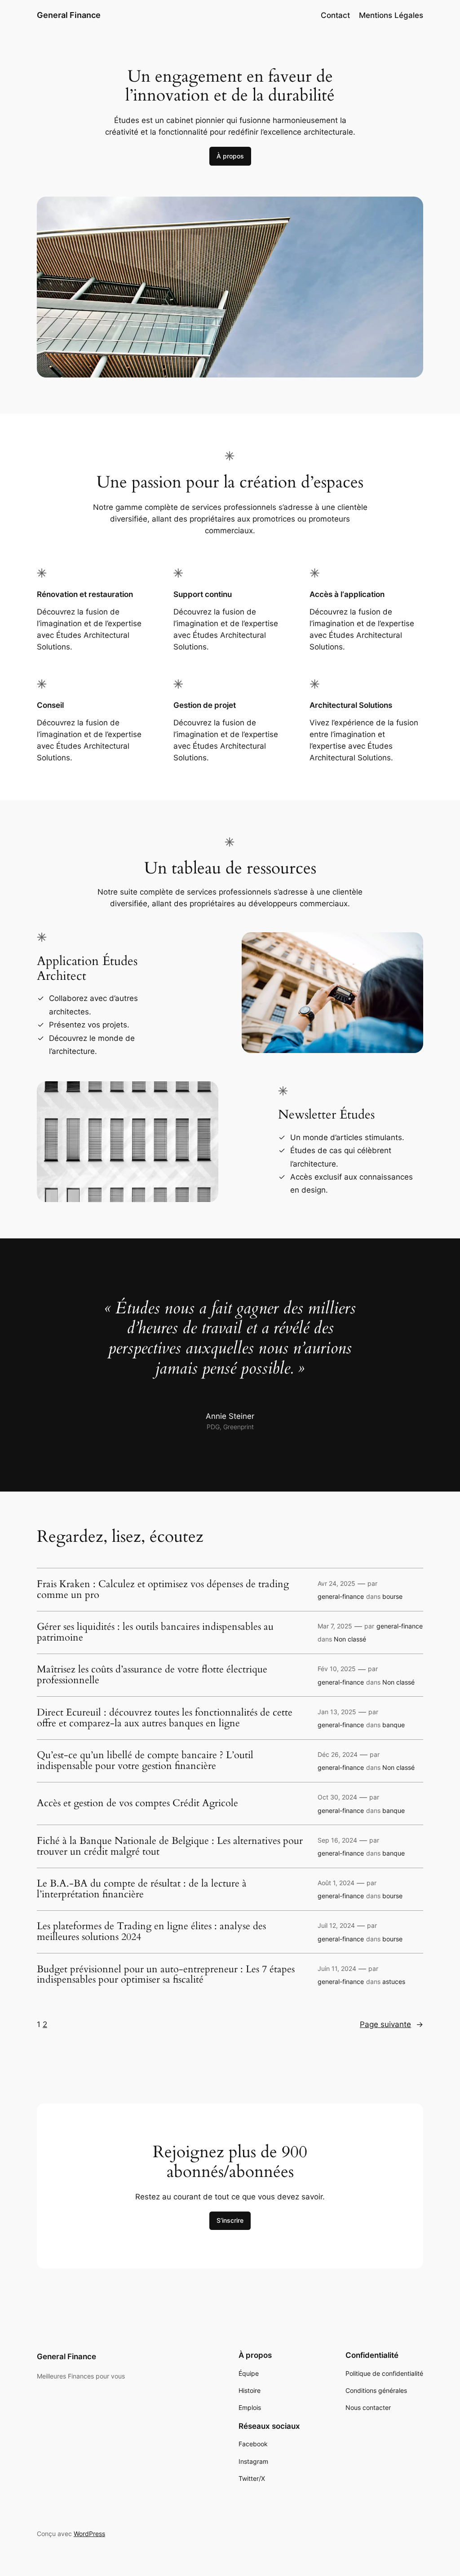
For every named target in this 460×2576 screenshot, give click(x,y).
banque (394, 1725)
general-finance (341, 1596)
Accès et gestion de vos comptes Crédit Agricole (137, 1804)
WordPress (89, 2534)
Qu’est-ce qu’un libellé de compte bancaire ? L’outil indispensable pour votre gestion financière (145, 1761)
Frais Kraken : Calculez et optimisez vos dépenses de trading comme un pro (163, 1590)
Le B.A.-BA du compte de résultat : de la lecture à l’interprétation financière (142, 1889)
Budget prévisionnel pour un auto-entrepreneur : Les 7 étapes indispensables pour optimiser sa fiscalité (166, 1975)
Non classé (350, 1639)
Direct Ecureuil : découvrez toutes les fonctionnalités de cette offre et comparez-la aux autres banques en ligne (165, 1718)
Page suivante (391, 2024)
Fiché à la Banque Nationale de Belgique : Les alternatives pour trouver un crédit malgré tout (170, 1847)
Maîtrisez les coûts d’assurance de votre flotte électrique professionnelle (152, 1675)
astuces (394, 1981)
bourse (392, 1596)
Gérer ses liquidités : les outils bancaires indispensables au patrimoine (155, 1632)
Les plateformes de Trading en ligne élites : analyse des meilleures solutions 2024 (151, 1932)
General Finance (69, 15)
